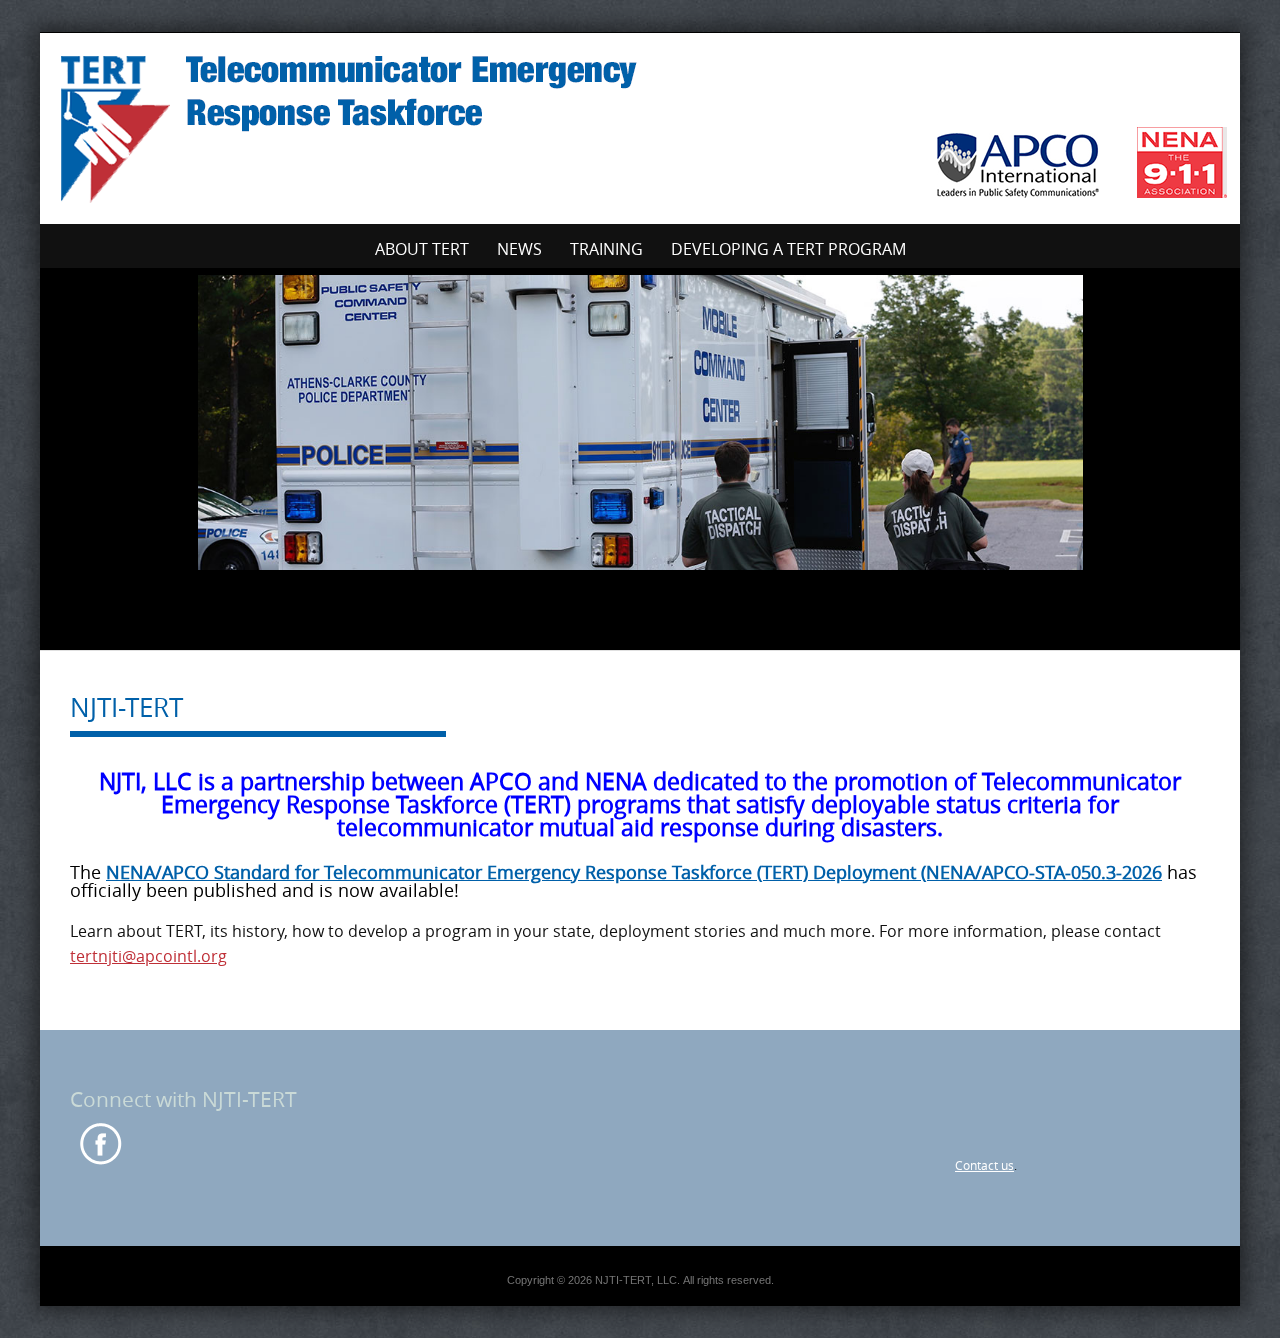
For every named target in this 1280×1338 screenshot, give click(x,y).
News (519, 249)
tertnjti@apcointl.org (148, 956)
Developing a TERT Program (788, 249)
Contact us (984, 1165)
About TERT (422, 249)
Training (606, 249)
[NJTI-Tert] (640, 124)
